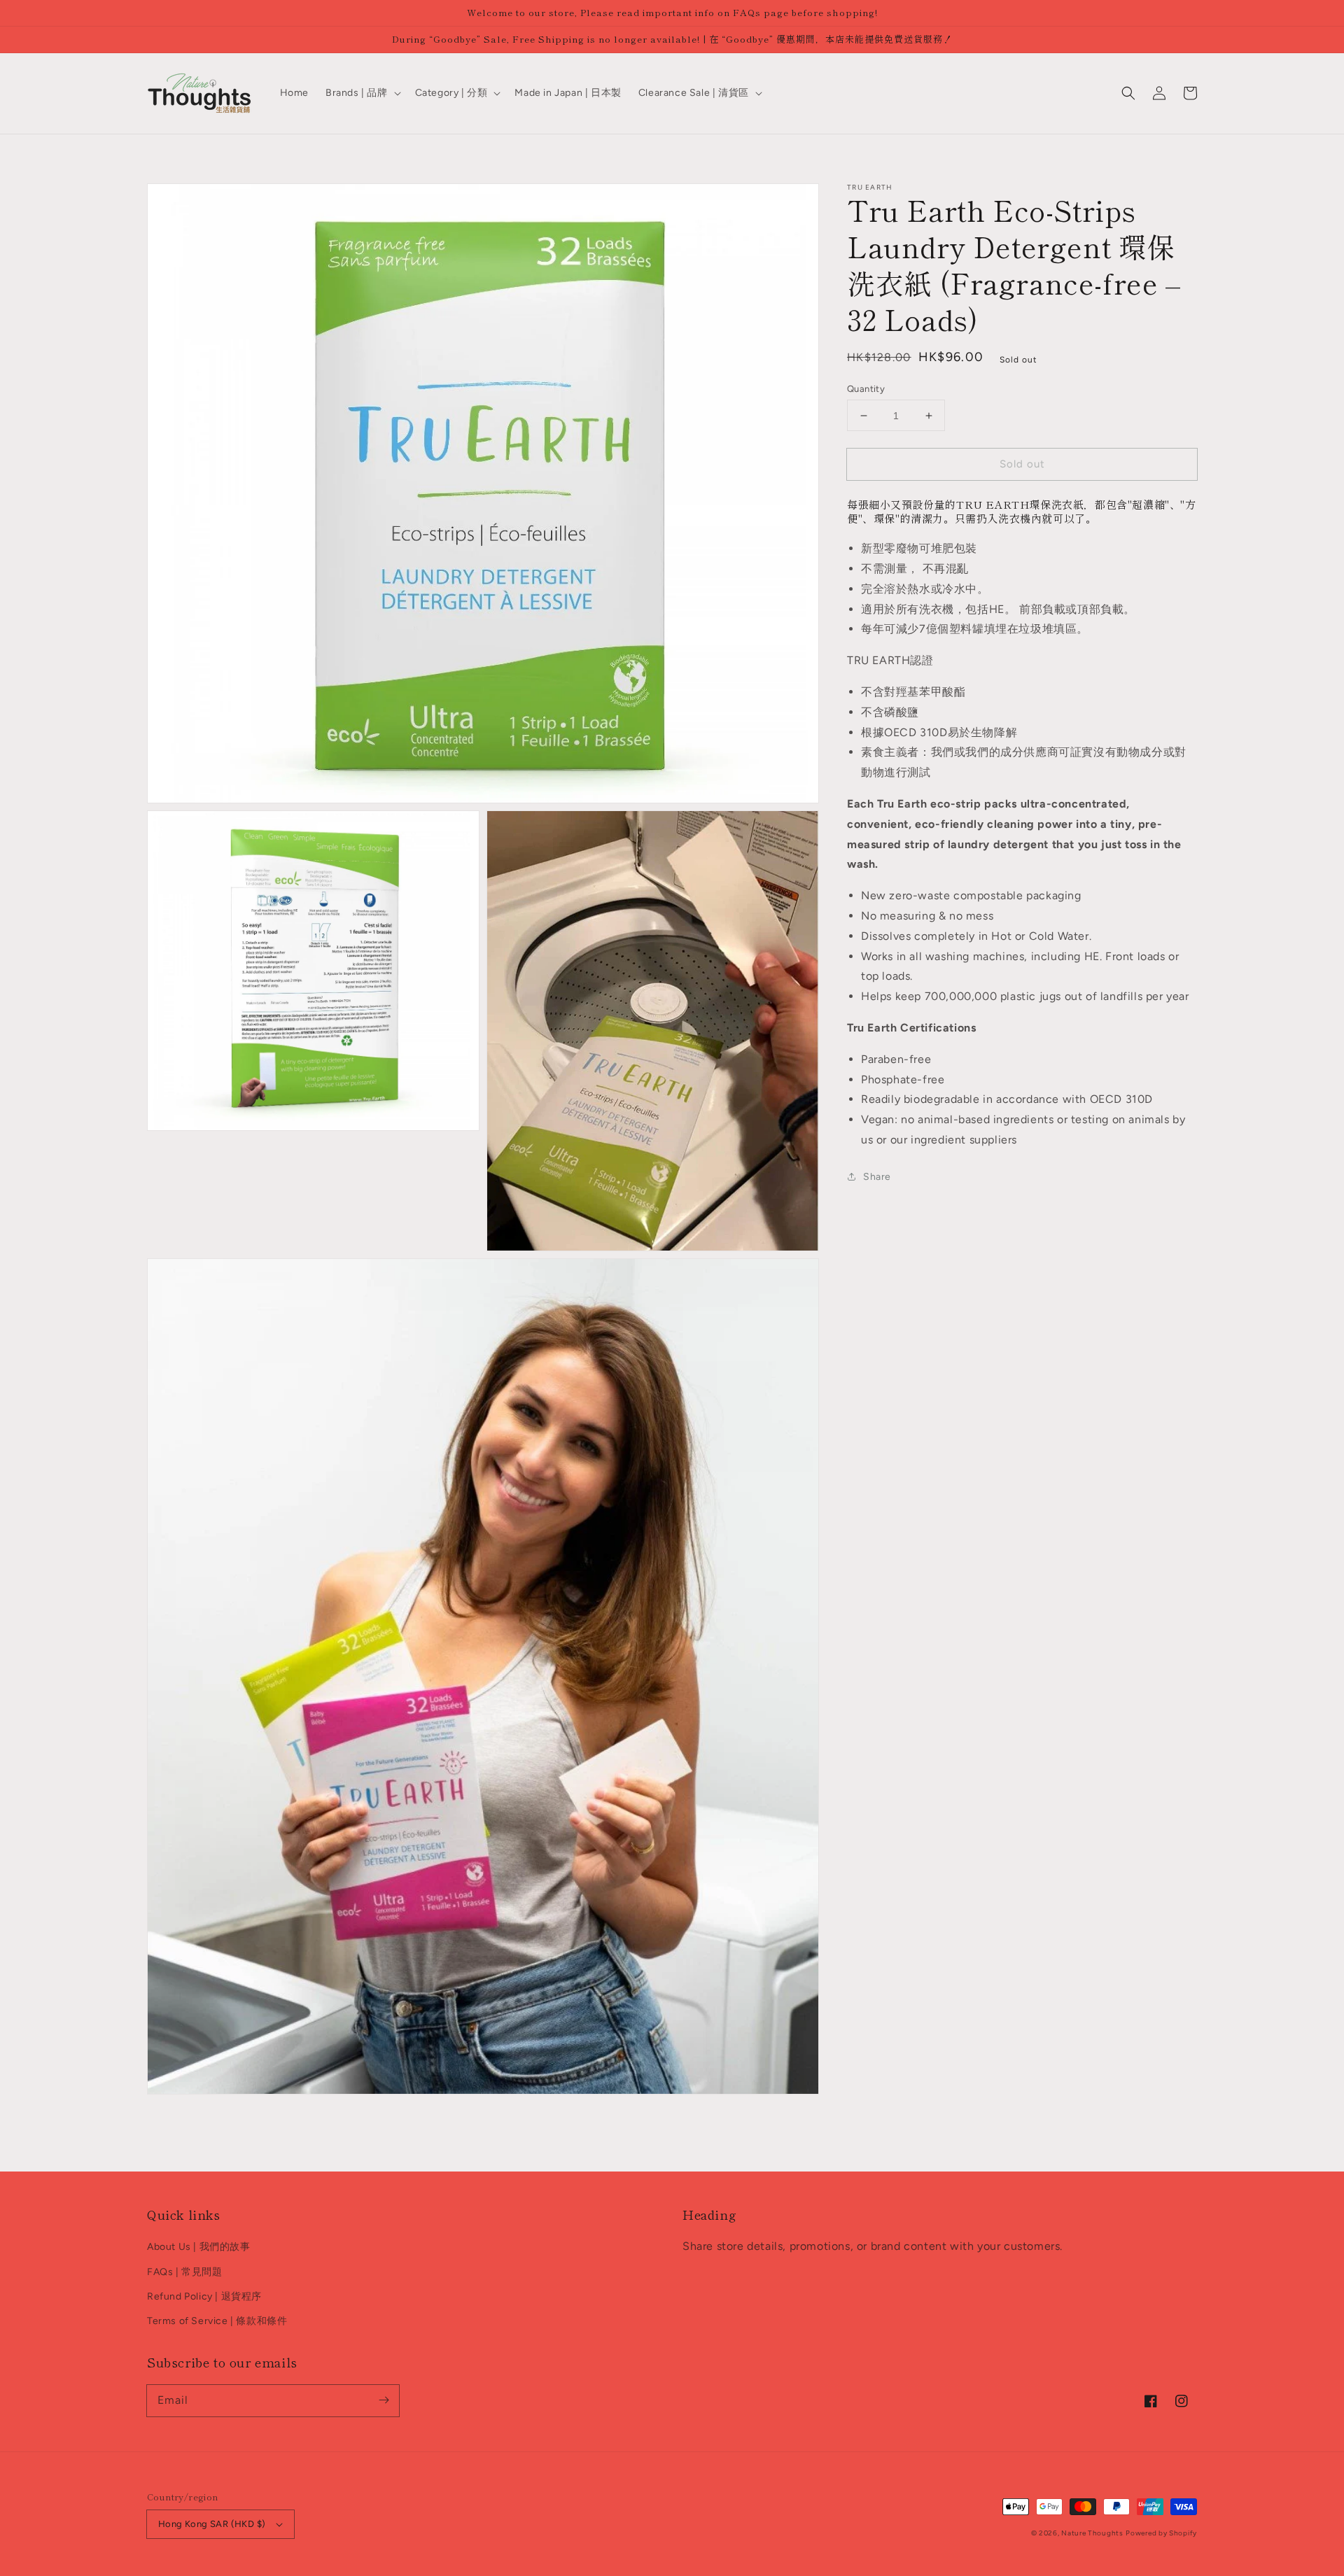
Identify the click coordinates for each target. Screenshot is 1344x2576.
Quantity (866, 389)
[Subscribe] (384, 2400)
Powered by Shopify (1161, 2533)
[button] (1128, 93)
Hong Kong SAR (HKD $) (212, 2524)
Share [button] (877, 1177)
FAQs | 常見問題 (185, 2272)
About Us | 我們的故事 (199, 2247)
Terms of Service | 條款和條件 (217, 2321)
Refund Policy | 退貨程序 (204, 2296)
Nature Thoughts (1092, 2533)
